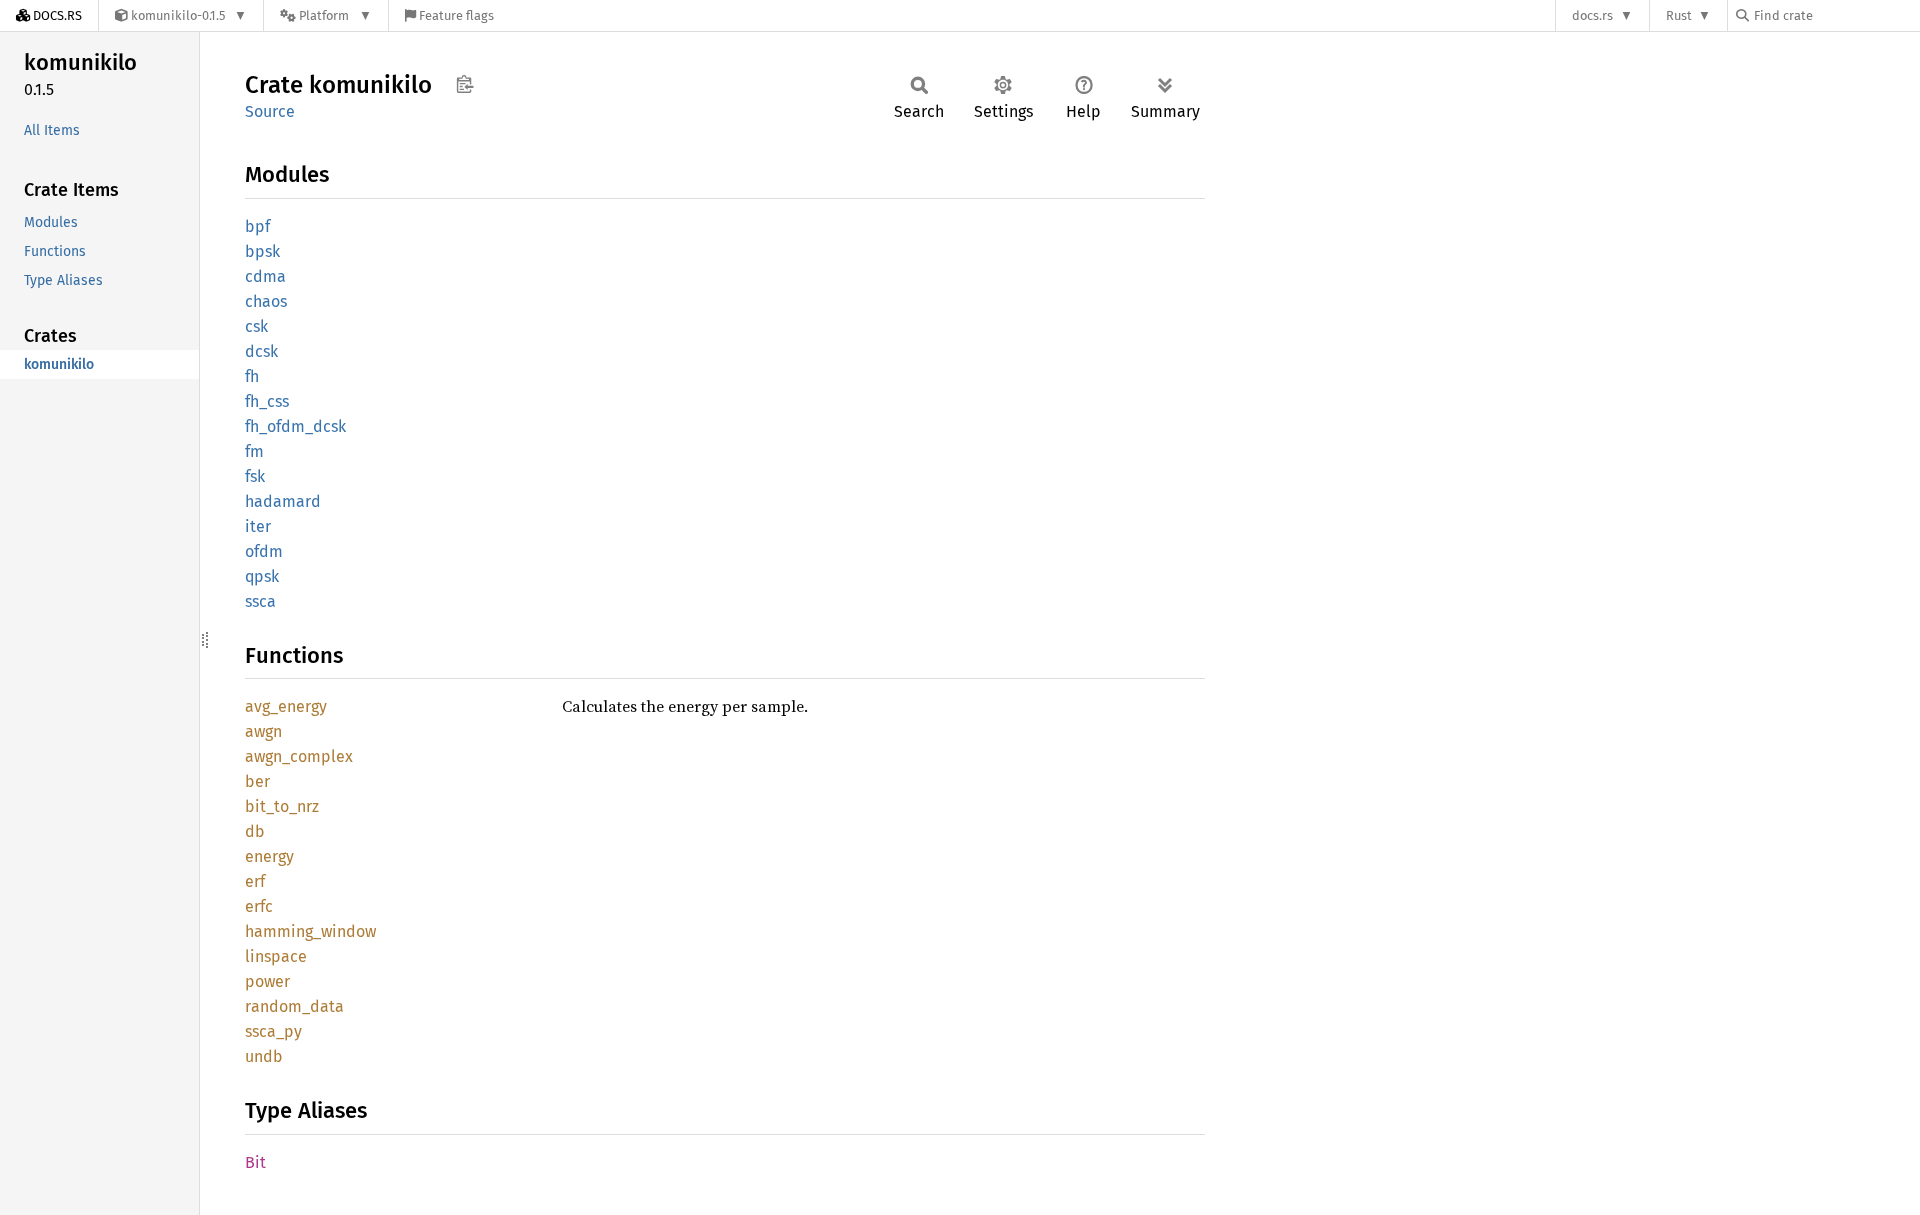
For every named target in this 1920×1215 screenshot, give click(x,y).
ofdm (264, 551)
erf (255, 881)
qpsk (262, 576)
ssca (260, 601)
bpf (257, 226)
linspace (276, 956)
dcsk (261, 351)
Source (270, 111)
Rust (1679, 15)
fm (254, 451)
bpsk (262, 251)
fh (252, 376)
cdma (265, 276)
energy (269, 856)
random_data (294, 1006)
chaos (266, 301)
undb (264, 1056)
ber (257, 781)
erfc (259, 906)
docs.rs (1592, 15)
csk (256, 326)
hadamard (283, 501)
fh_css (267, 401)
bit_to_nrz (282, 806)
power (267, 981)
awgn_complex (299, 756)
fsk (255, 476)
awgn (263, 731)
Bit (255, 1162)
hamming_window (310, 931)
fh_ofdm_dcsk (295, 426)
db (255, 831)
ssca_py (273, 1031)
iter (258, 526)
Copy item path (464, 84)
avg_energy (286, 706)
